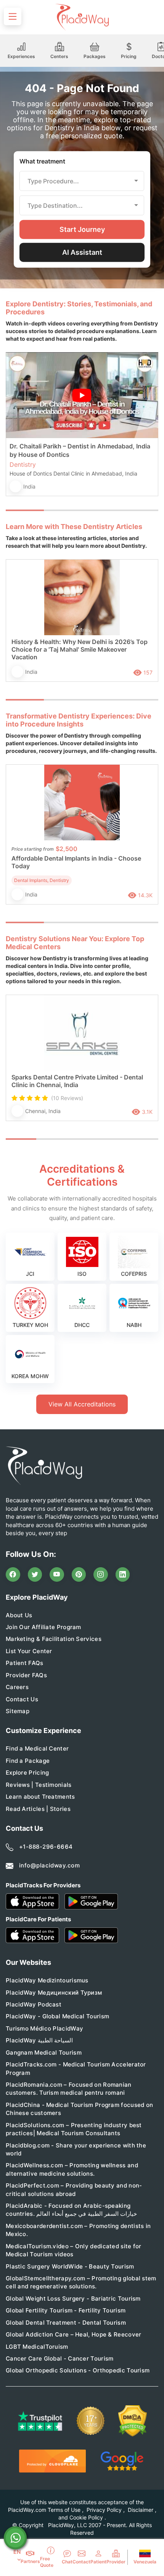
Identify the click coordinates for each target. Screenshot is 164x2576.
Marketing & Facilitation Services (54, 1639)
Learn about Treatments (40, 1797)
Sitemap (18, 1711)
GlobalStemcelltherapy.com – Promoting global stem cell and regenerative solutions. (81, 2282)
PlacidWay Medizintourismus (47, 1980)
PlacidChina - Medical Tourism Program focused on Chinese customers (79, 2109)
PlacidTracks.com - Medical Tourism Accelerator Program (76, 2068)
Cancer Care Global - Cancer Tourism (60, 2358)
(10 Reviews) (67, 1098)
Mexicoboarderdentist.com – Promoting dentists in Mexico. (78, 2230)
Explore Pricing (27, 1773)
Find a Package (28, 1761)
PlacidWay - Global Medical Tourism (57, 2016)
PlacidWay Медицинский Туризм (54, 1993)
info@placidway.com (49, 1865)
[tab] (63, 510)
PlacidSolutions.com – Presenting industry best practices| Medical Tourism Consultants (74, 2129)
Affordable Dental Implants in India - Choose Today (76, 862)
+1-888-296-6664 (46, 1847)
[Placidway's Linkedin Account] (123, 1574)
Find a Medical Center (37, 1748)
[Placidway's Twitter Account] (35, 1574)
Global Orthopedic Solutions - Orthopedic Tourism (78, 2370)
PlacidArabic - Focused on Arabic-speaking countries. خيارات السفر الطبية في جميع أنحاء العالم (71, 2210)
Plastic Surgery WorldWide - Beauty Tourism (70, 2266)
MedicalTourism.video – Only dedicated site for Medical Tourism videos (74, 2250)
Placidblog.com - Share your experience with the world (76, 2149)
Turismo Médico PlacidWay (44, 2028)
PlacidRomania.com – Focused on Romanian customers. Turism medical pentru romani (69, 2089)
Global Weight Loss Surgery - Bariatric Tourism (73, 2298)
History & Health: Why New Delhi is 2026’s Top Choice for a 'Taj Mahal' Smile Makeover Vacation (80, 649)
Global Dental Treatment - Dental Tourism (66, 2323)
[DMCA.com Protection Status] (133, 2421)
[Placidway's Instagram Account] (101, 1574)
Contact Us (22, 1699)
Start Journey (82, 229)
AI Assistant (82, 252)
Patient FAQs (25, 1663)
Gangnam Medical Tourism (44, 2053)
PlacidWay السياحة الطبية (39, 2040)
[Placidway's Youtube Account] (57, 1574)
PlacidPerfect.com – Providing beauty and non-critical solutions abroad (74, 2189)
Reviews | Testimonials (39, 1785)
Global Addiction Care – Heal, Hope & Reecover (74, 2334)
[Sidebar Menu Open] (13, 16)
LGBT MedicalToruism (37, 2347)
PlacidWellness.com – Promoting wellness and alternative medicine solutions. (72, 2169)
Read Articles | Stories (38, 1809)
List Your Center (29, 1651)
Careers (17, 1687)
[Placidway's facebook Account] (13, 1574)
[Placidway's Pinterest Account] (79, 1574)
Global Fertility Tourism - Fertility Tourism (66, 2310)
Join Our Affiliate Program (43, 1627)
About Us (19, 1615)
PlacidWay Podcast (34, 2004)
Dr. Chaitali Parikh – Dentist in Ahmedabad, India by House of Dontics (80, 450)
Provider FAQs (26, 1675)
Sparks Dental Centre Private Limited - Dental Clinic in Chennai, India (77, 1081)
